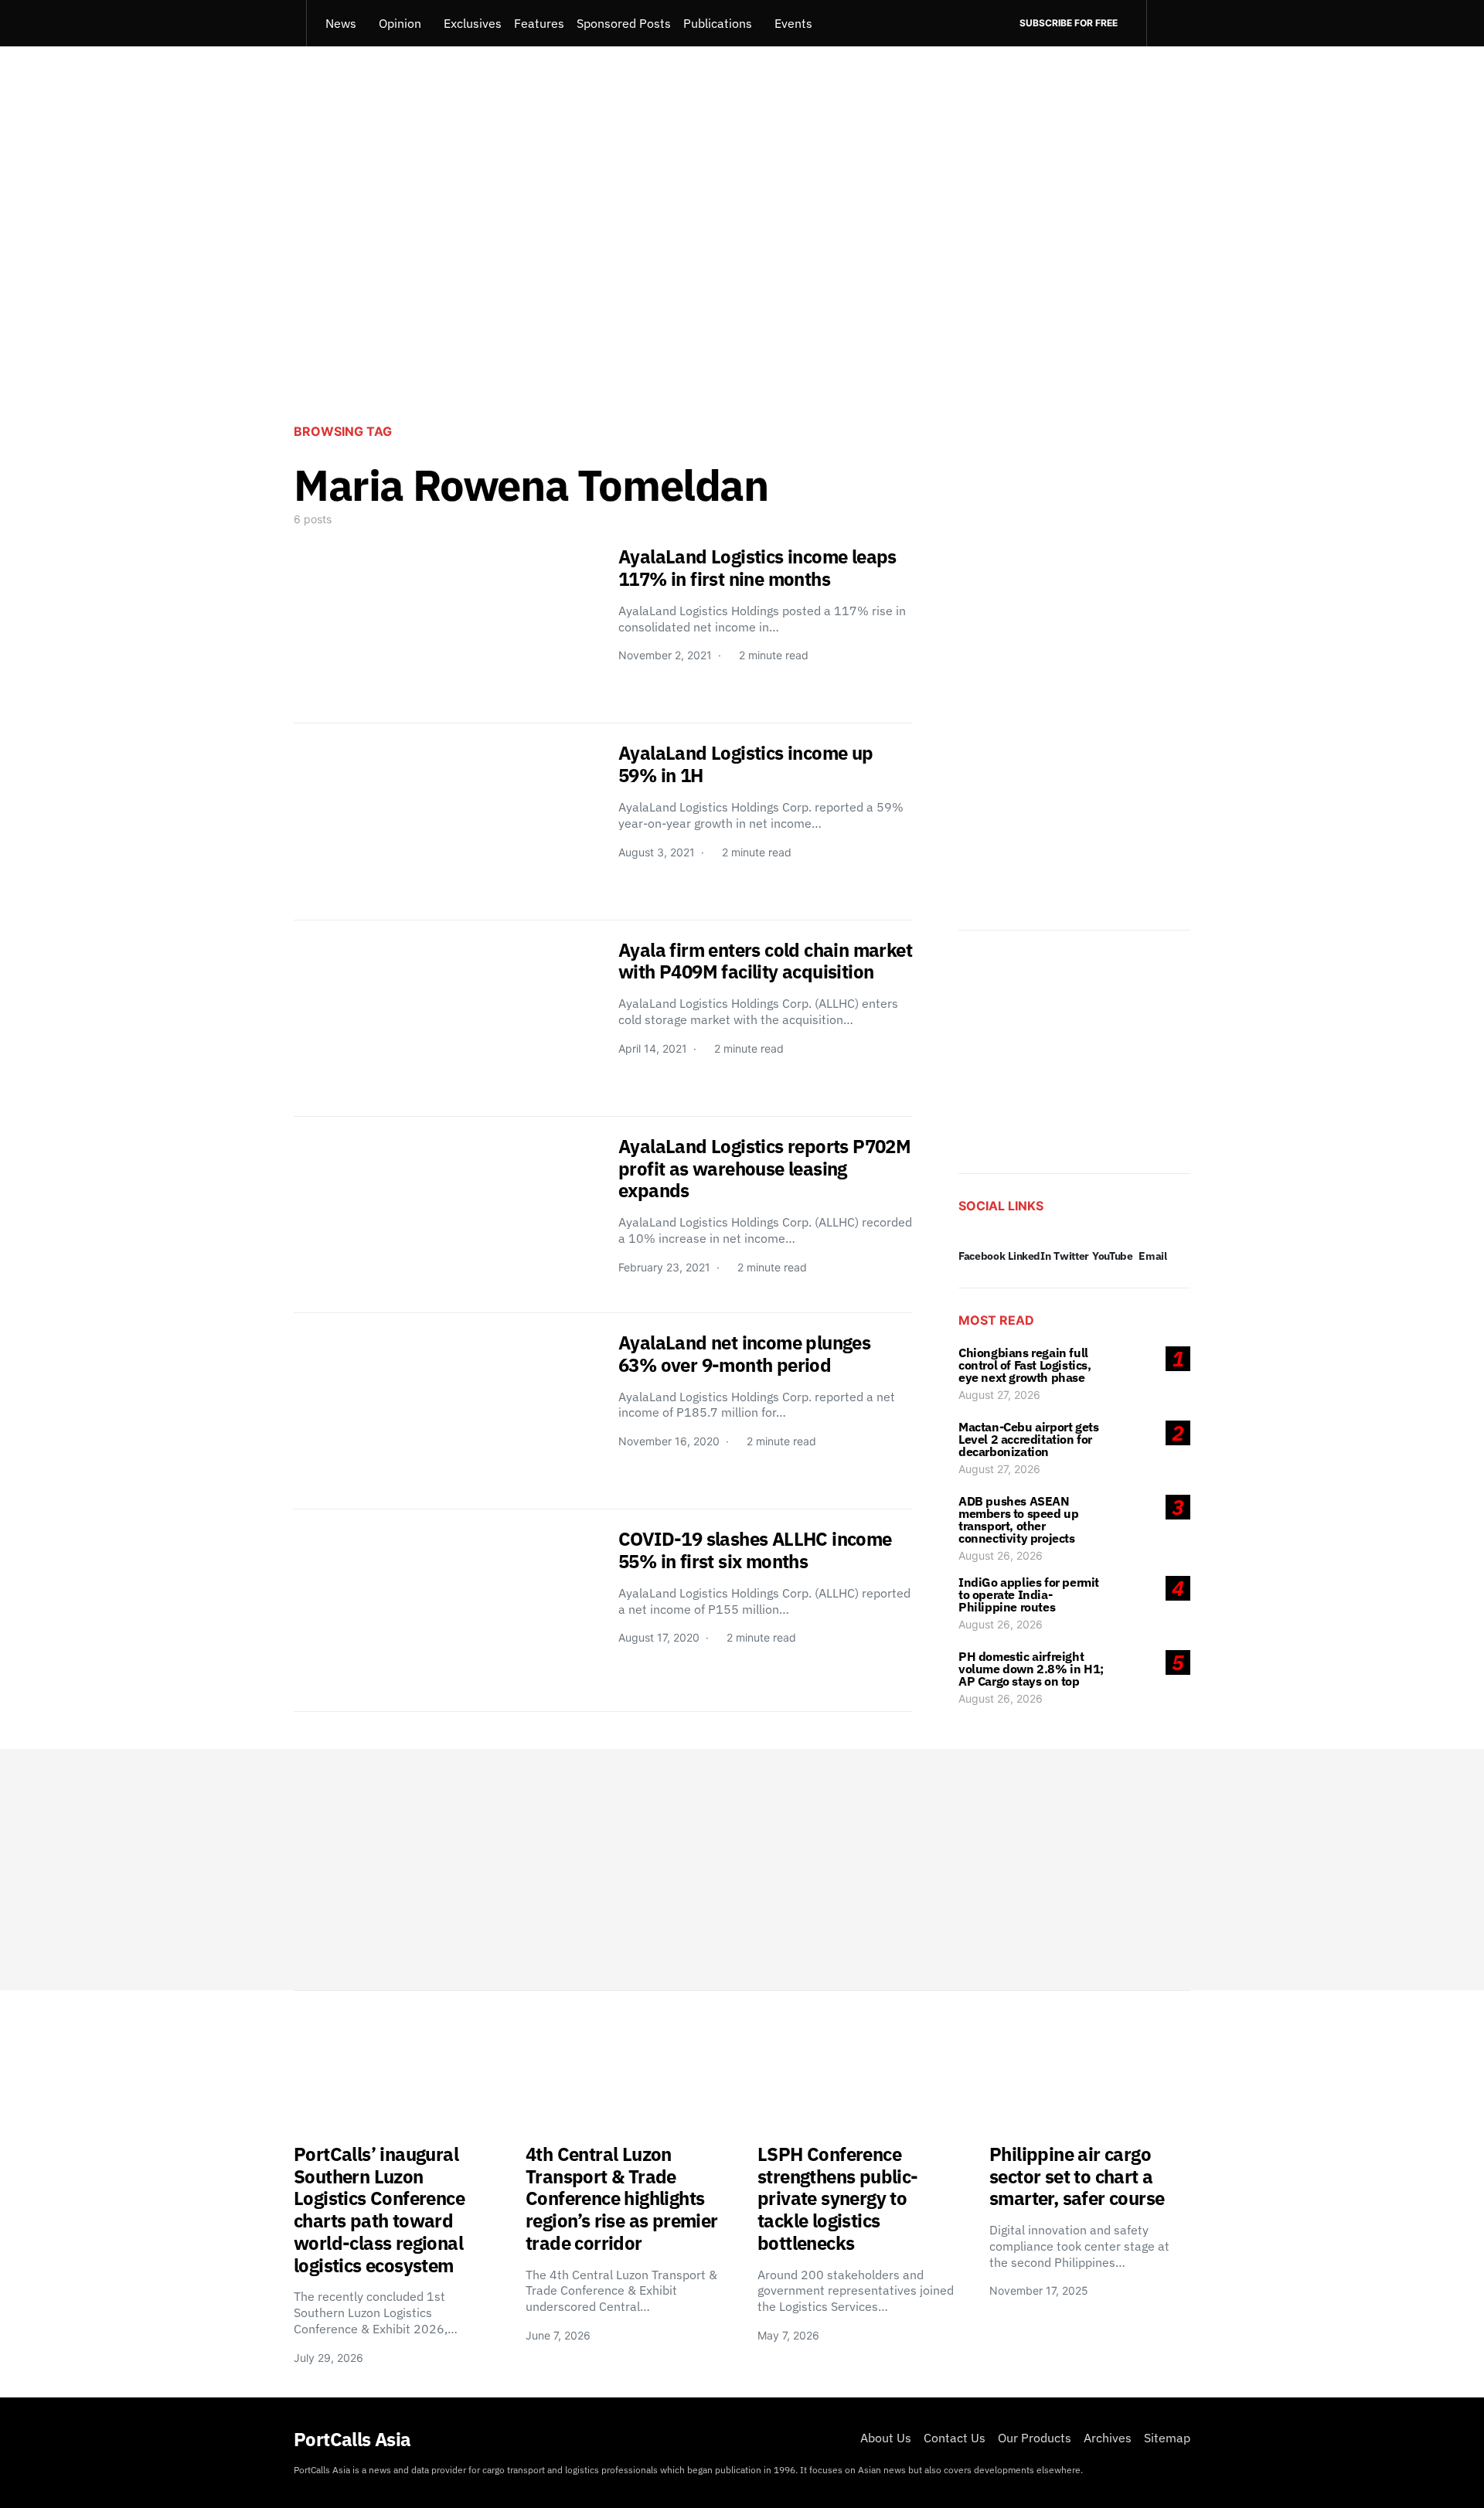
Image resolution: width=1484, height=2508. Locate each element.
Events (793, 23)
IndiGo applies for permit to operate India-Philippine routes (1029, 1594)
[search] (1168, 23)
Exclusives (473, 23)
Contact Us (955, 2438)
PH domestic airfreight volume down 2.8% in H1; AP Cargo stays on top (1031, 1669)
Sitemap (1167, 2438)
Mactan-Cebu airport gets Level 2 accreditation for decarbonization (1028, 1439)
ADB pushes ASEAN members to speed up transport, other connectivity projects (1018, 1519)
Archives (1108, 2438)
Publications (718, 23)
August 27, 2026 (999, 1395)
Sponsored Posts (624, 23)
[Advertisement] (742, 283)
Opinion (400, 23)
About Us (886, 2438)
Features (539, 23)
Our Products (1035, 2438)
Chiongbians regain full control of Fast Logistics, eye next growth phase (1025, 1365)
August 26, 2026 (1001, 1555)
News (341, 23)
